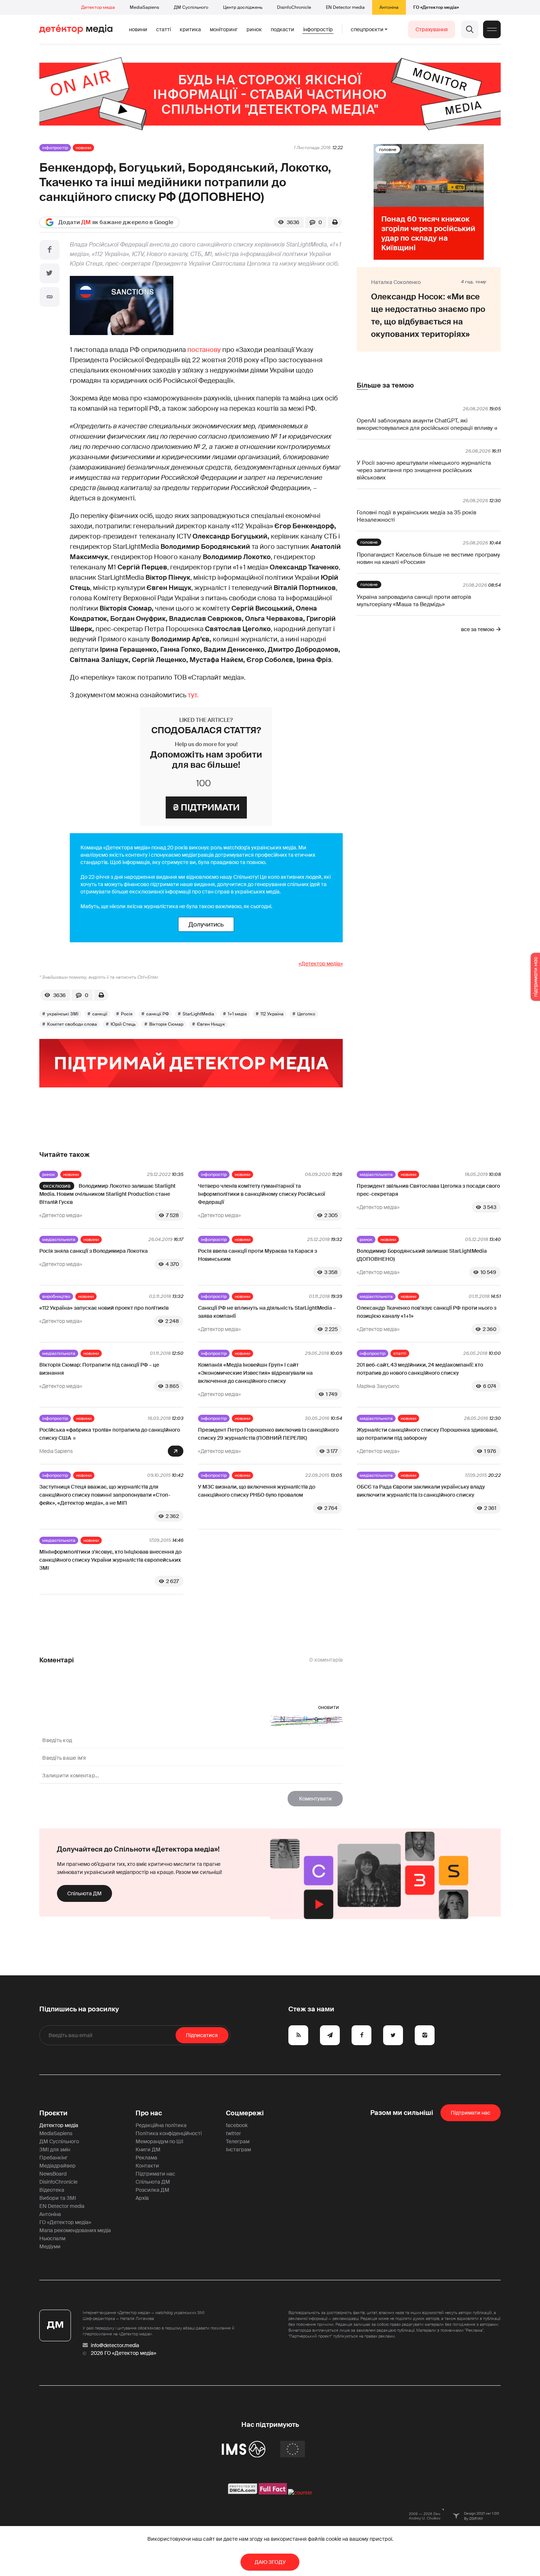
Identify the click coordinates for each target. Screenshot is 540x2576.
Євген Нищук (211, 1024)
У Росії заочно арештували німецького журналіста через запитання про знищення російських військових (424, 470)
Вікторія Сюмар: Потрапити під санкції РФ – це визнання (99, 1369)
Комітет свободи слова (72, 1024)
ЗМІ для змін (55, 2149)
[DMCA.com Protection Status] (243, 2493)
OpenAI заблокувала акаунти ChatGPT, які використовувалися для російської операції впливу (425, 424)
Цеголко (306, 1014)
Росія (127, 1014)
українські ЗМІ (63, 1014)
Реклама (146, 2158)
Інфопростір (318, 29)
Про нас (149, 2113)
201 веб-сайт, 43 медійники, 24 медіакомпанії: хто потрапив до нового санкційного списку (420, 1369)
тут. (193, 695)
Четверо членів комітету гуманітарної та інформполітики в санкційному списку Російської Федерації (262, 1194)
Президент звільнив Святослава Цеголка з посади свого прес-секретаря (428, 1190)
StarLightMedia (198, 1014)
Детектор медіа (98, 7)
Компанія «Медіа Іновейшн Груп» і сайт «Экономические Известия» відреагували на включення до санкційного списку (255, 1373)
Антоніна (389, 7)
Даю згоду (270, 2562)
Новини (138, 29)
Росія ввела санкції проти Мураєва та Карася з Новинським (258, 1255)
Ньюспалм (52, 2238)
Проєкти (53, 2113)
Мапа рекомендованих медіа (75, 2230)
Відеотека (52, 2190)
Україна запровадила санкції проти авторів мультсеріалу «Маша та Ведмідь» (414, 601)
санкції (100, 1014)
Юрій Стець (123, 1024)
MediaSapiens (144, 7)
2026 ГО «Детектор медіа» (123, 2353)
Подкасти (282, 29)
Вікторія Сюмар (166, 1024)
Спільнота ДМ (84, 1893)
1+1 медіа (237, 1014)
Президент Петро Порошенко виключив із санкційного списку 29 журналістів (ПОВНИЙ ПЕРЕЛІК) (268, 1434)
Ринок (254, 29)
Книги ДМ (148, 2149)
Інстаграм (238, 2149)
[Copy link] (50, 297)
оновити (329, 1707)
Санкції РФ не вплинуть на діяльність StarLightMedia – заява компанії (267, 1312)
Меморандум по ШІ (159, 2141)
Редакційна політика (161, 2125)
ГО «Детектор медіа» (436, 7)
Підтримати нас (155, 2174)
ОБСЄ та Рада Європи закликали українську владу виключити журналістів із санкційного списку (421, 1491)
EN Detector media (345, 7)
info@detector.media (115, 2345)
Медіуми (50, 2246)
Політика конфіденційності (169, 2133)
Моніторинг (224, 29)
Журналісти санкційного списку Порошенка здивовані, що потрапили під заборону (427, 1434)
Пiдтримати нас (471, 2113)
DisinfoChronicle (294, 7)
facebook (237, 2125)
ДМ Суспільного (191, 7)
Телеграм (238, 2141)
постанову (204, 350)
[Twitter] (50, 273)
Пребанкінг (53, 2158)
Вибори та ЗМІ (58, 2198)
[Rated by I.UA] (300, 2493)
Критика (190, 29)
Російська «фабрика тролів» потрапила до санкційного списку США (110, 1434)
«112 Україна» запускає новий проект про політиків (104, 1308)
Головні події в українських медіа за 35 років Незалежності (416, 516)
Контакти (147, 2166)
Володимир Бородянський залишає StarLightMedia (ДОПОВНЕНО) (422, 1255)
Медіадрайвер (57, 2166)
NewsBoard (53, 2174)
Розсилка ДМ (152, 2190)
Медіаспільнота (376, 1174)
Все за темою (478, 629)
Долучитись (206, 924)
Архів (142, 2198)
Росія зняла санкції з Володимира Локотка (93, 1251)
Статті (163, 29)
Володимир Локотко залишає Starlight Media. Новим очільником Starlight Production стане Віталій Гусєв (107, 1194)
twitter (233, 2133)
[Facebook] (50, 250)
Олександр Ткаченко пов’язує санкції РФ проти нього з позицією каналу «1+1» (426, 1312)
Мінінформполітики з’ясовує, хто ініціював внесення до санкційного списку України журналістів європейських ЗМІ (110, 1560)
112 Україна (272, 1014)
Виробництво (56, 1296)
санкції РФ (158, 1014)
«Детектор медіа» (321, 964)
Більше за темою (385, 385)
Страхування (432, 29)
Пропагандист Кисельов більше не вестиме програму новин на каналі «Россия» (428, 558)
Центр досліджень (243, 7)
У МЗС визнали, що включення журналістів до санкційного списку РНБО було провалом (257, 1491)
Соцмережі (245, 2113)
